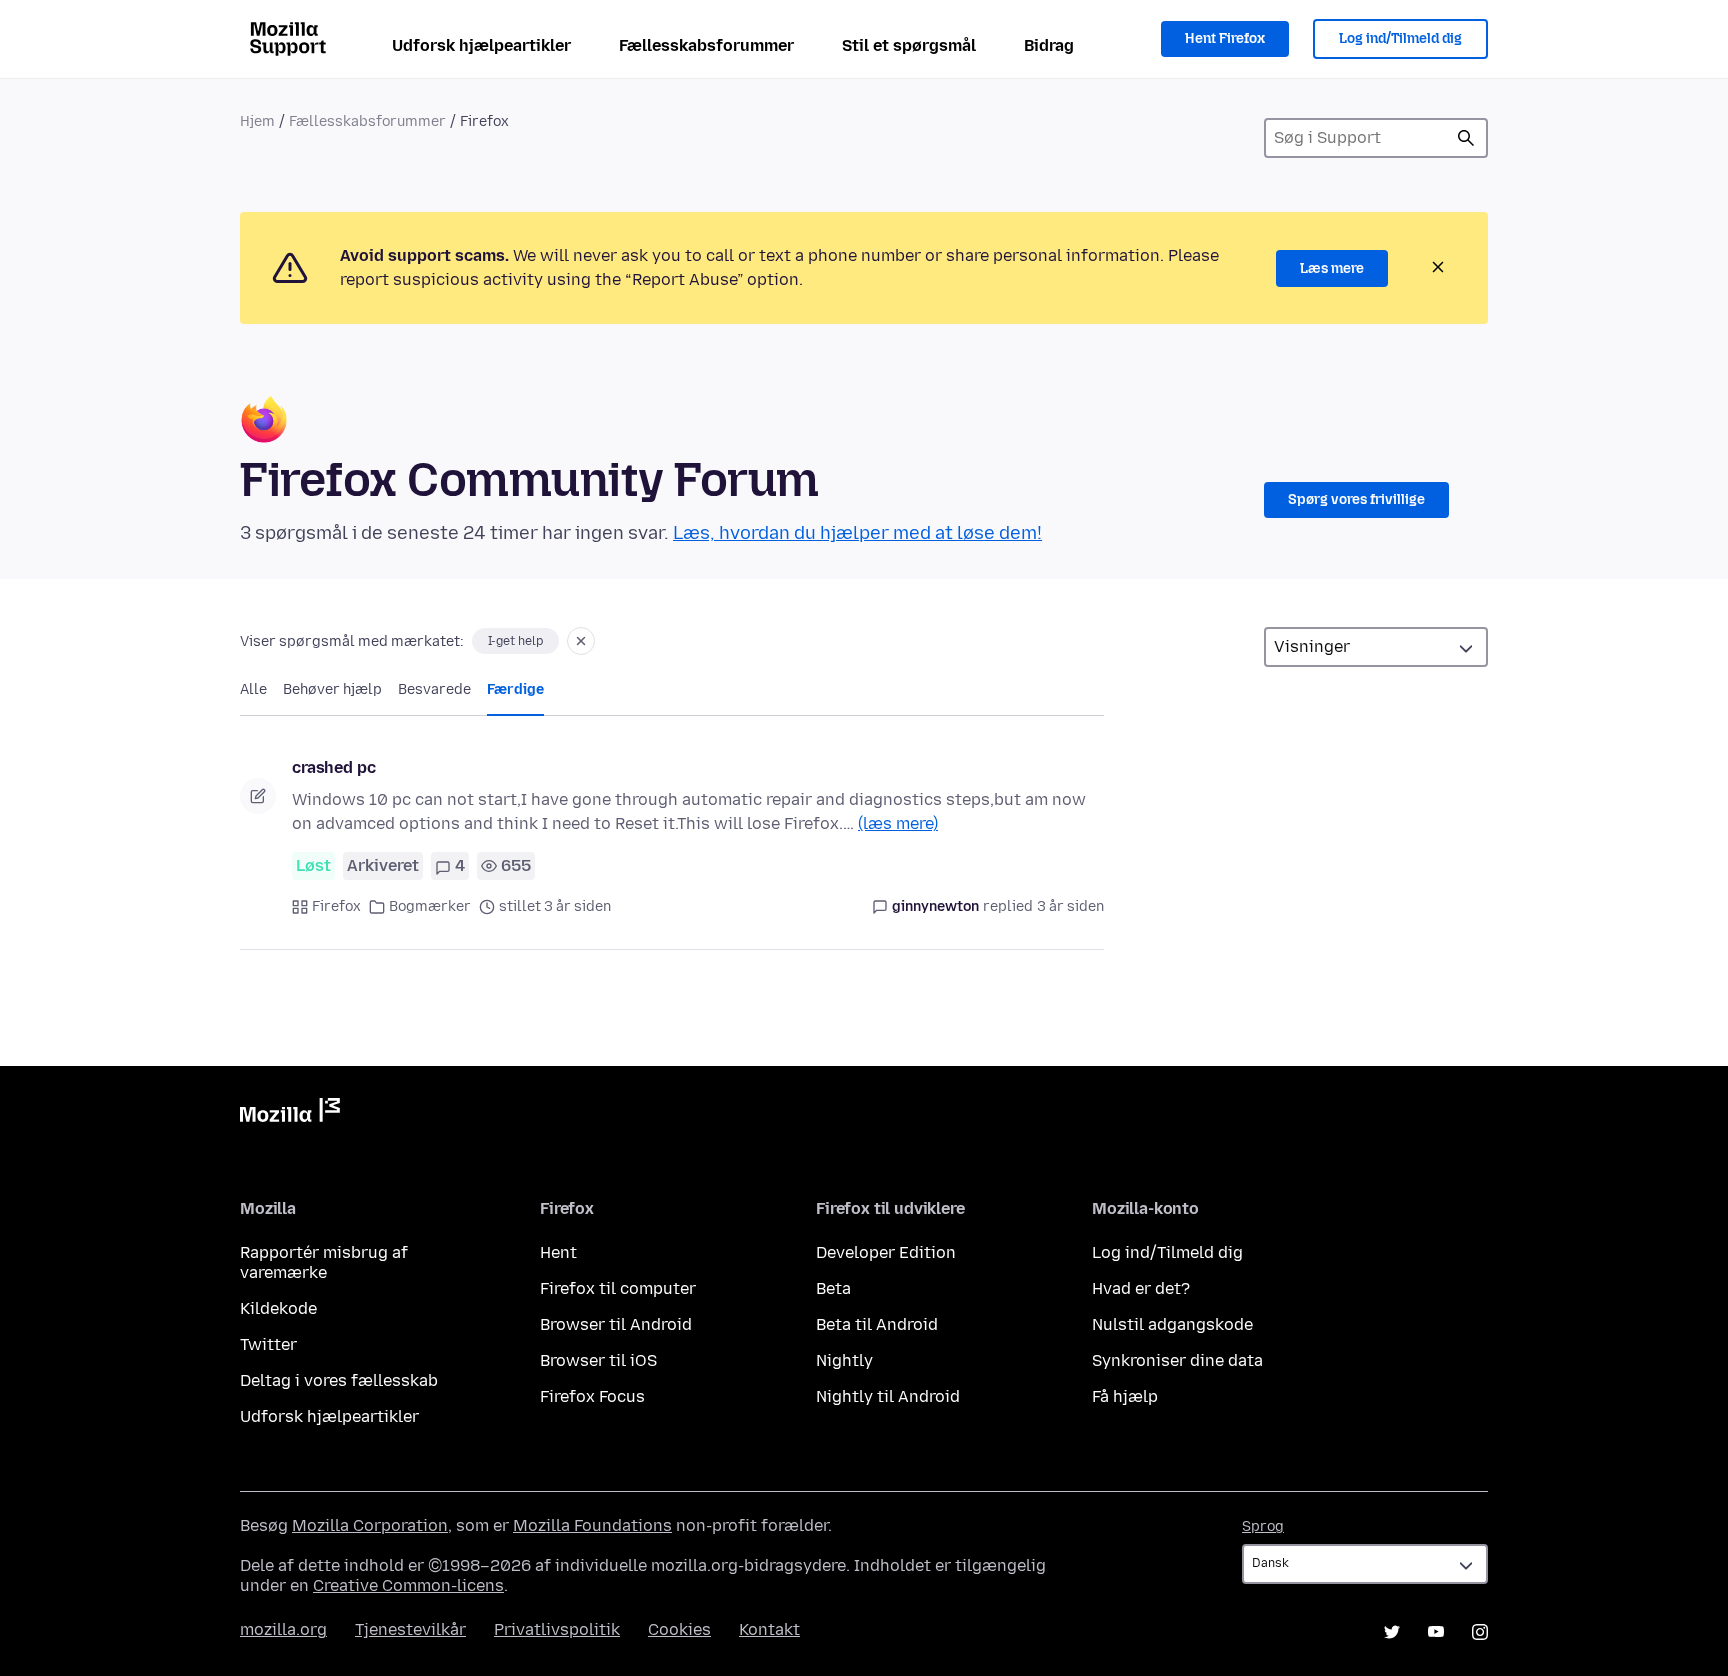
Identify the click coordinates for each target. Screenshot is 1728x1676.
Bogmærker (430, 906)
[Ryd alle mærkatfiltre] (581, 641)
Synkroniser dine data (1177, 1360)
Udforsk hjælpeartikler (481, 45)
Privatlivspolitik (557, 1629)
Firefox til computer (618, 1288)
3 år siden (1070, 906)
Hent (558, 1252)
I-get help (515, 641)
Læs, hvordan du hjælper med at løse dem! (857, 533)
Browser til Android (616, 1324)
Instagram (1480, 1632)
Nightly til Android (888, 1396)
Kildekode (278, 1308)
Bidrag (1049, 45)
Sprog (1263, 1526)
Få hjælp (1125, 1396)
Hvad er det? (1141, 1288)
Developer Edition (886, 1252)
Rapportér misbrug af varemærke (324, 1262)
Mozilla (290, 1114)
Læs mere (1332, 268)
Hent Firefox (1225, 38)
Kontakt (769, 1629)
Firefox (336, 906)
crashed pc (333, 767)
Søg (1466, 138)
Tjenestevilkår (410, 1629)
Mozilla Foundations (592, 1525)
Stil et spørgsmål (909, 45)
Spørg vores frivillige (1356, 499)
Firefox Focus (592, 1396)
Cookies (679, 1629)
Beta (833, 1288)
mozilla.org (283, 1629)
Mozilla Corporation (370, 1525)
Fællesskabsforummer (706, 45)
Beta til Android (877, 1324)
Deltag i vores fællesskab (339, 1380)
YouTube (1436, 1632)
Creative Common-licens (408, 1585)
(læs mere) (898, 823)
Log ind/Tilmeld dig (1400, 38)
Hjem (257, 121)
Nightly (844, 1360)
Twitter (268, 1344)
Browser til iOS (598, 1360)
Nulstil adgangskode (1172, 1324)
